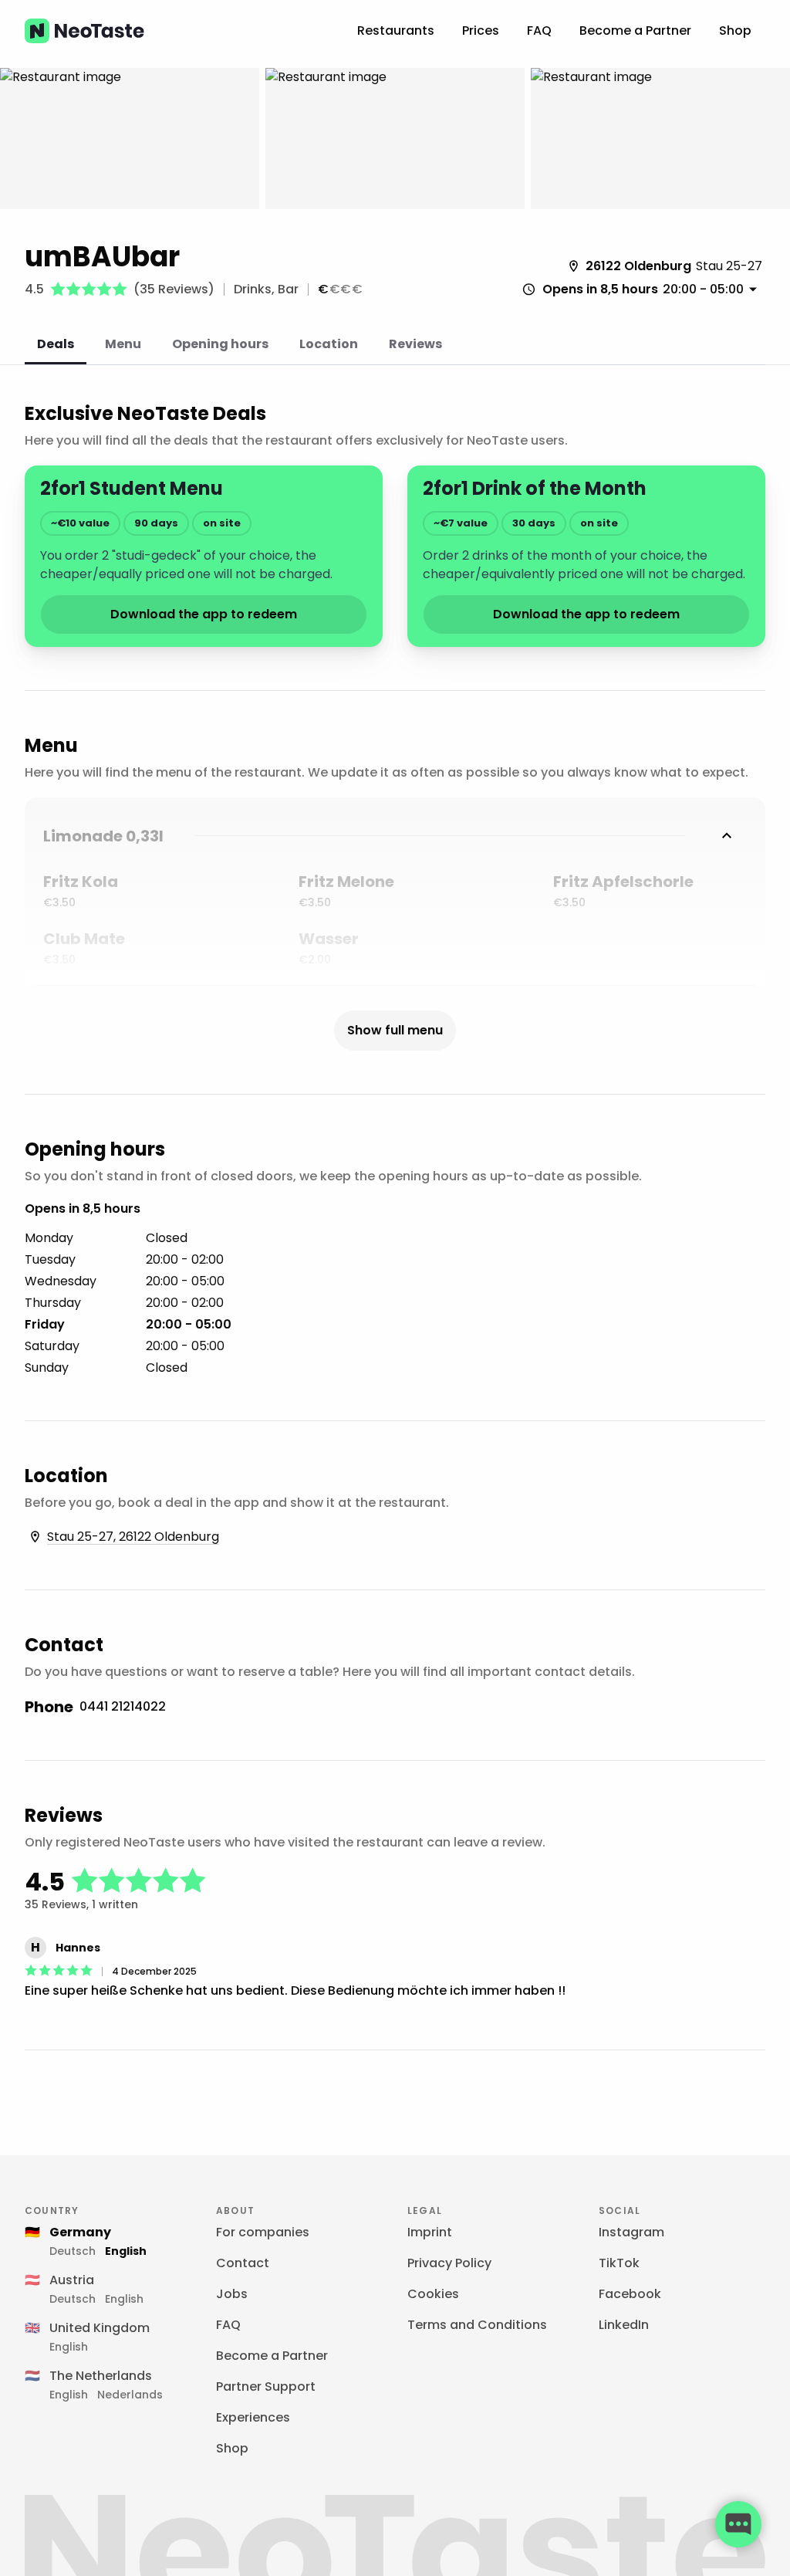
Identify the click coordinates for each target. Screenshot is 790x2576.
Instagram (631, 2232)
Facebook (630, 2294)
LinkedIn (624, 2325)
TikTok (619, 2263)
